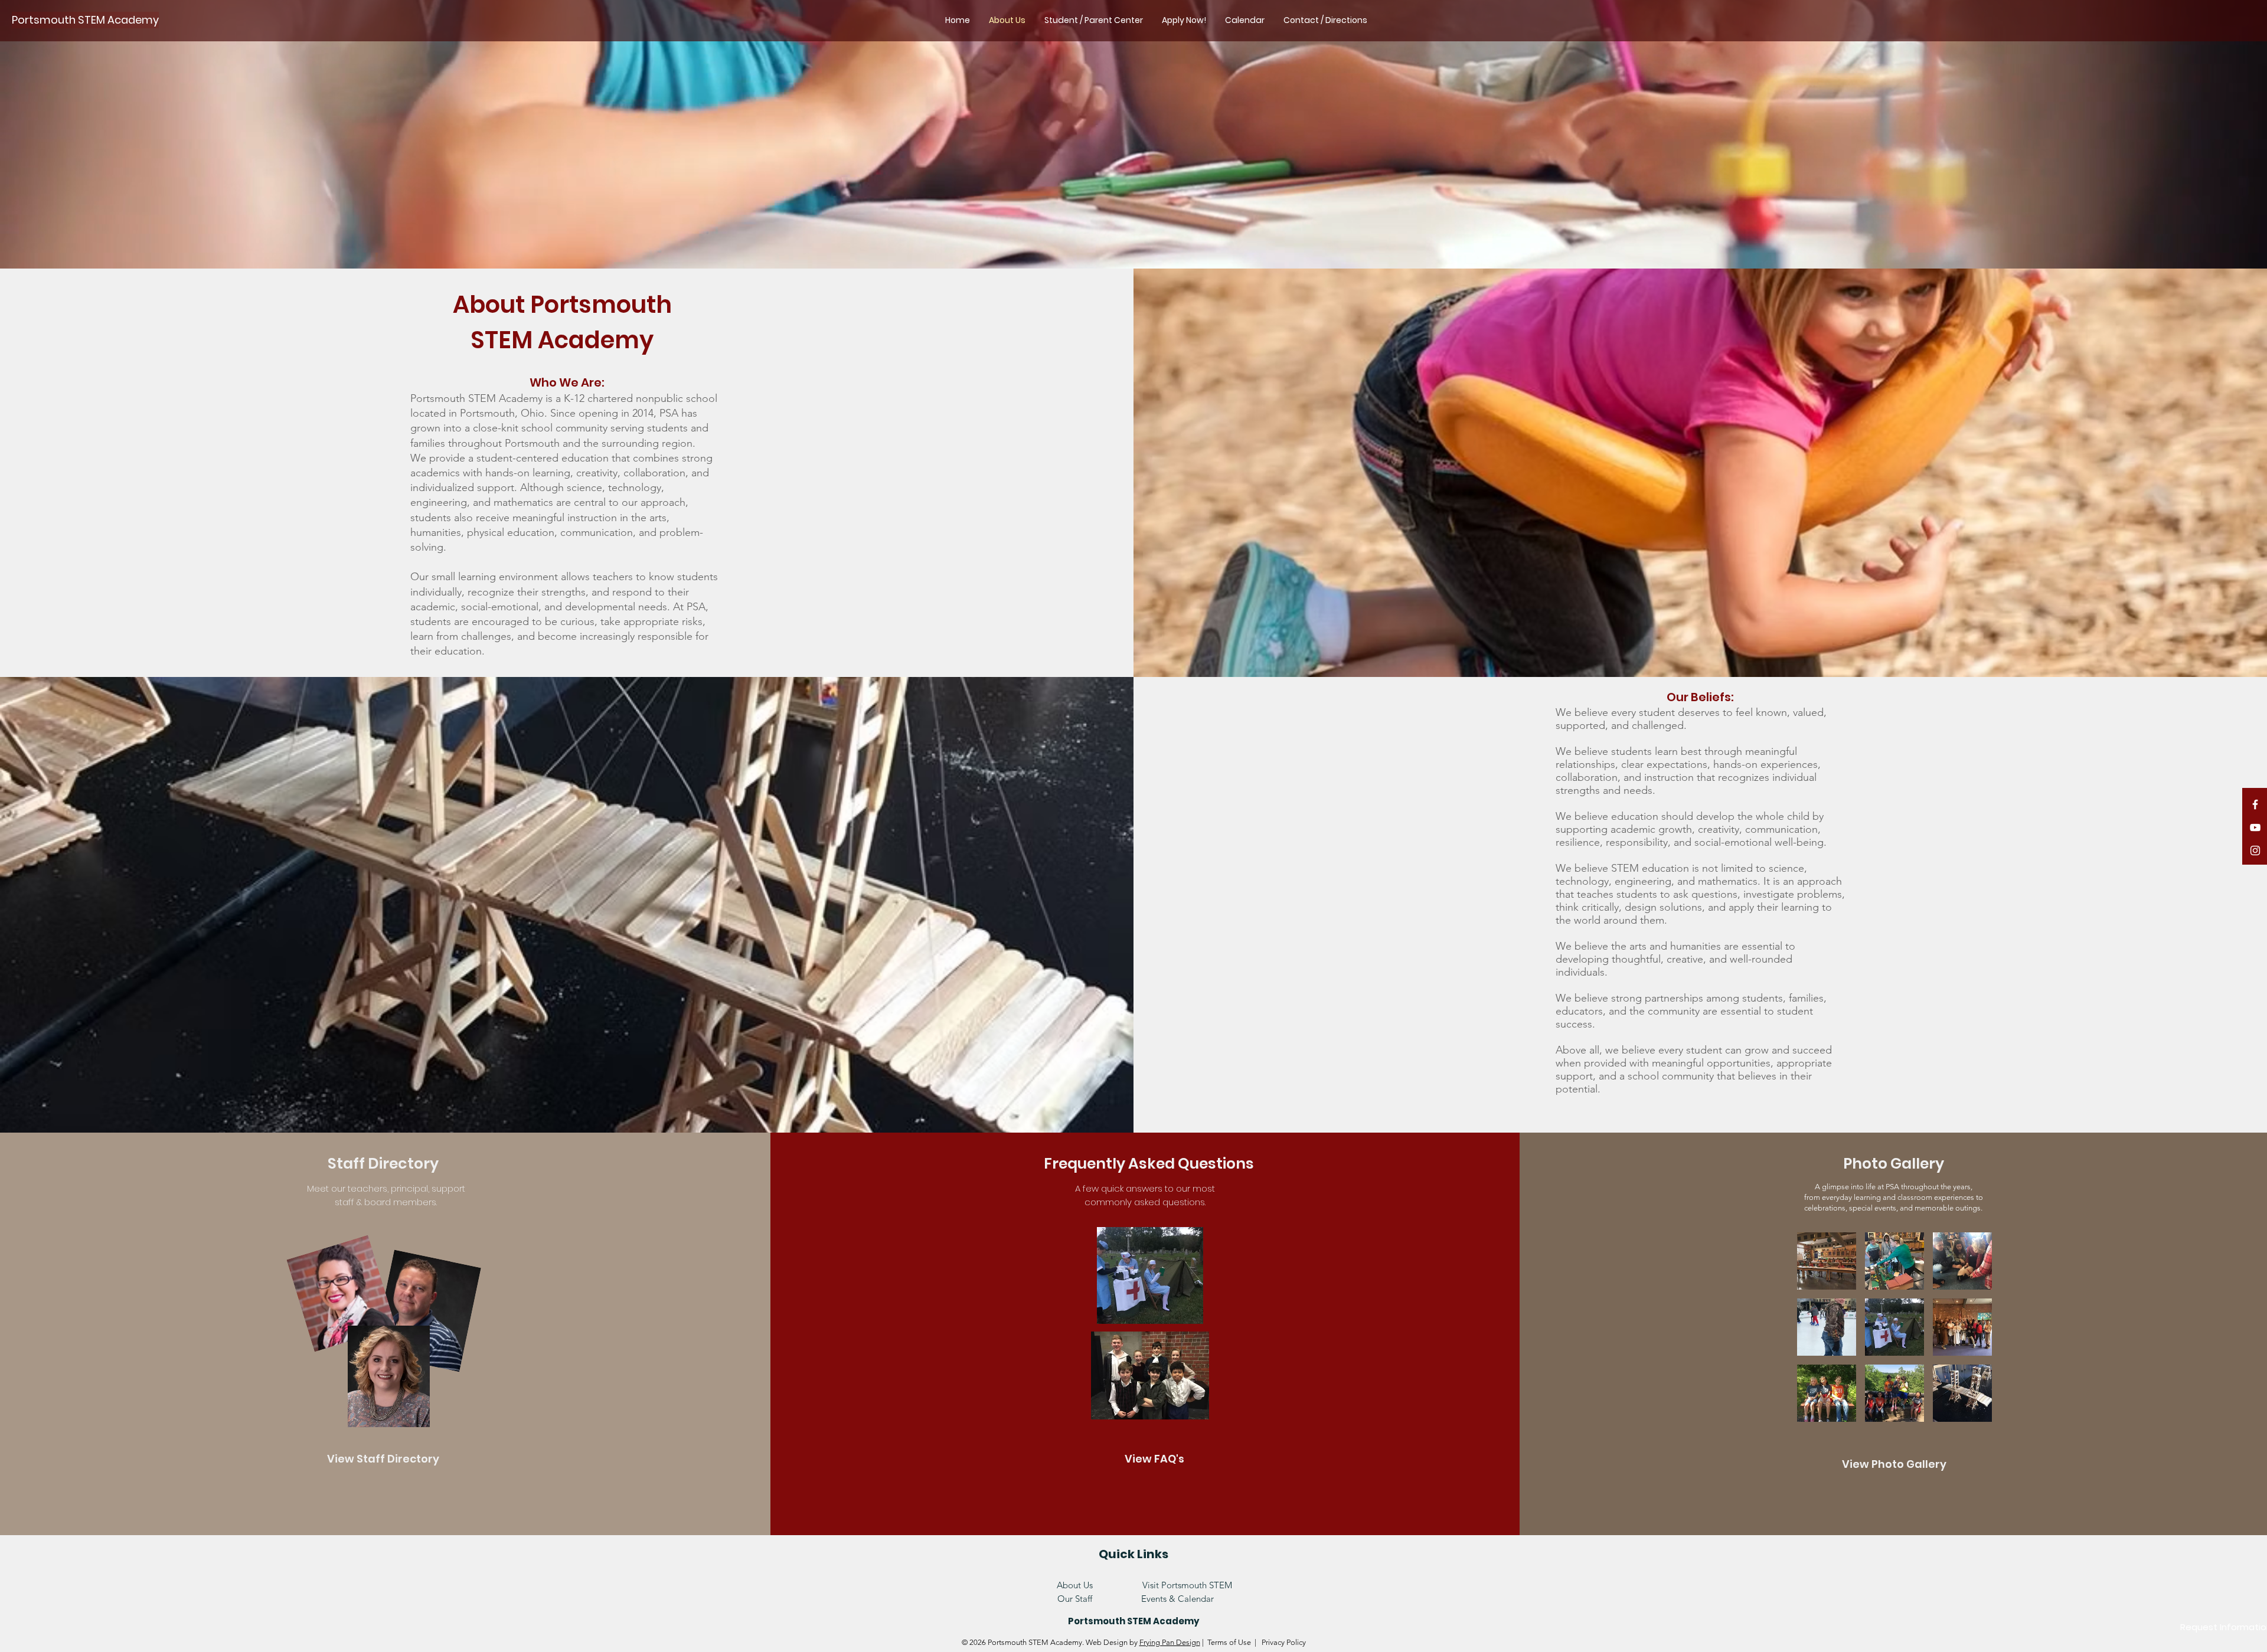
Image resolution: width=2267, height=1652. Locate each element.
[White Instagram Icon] (2255, 850)
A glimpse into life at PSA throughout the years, (1894, 1187)
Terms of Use (1229, 1642)
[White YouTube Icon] (2255, 827)
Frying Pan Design (1170, 1642)
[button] (1827, 1261)
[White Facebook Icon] (2255, 804)
